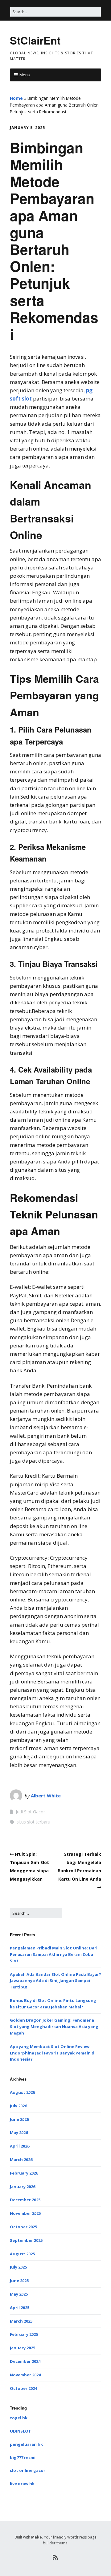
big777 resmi (23, 2457)
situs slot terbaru (33, 1822)
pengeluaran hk (26, 2444)
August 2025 (22, 2254)
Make (37, 2537)
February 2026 (24, 2173)
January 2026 (23, 2187)
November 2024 (25, 2375)
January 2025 (23, 2348)
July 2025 (18, 2267)
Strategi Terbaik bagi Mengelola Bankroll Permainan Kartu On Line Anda (79, 1867)
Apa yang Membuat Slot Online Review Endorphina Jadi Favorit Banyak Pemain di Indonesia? (53, 2053)
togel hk (19, 2418)
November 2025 (25, 2213)
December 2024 (25, 2361)
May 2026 (19, 2132)
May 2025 (19, 2294)
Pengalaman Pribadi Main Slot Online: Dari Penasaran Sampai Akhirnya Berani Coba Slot (54, 1954)
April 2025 (20, 2308)
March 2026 (21, 2160)
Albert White (46, 1796)
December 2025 (25, 2200)
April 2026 (20, 2146)
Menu (25, 75)
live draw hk (22, 2484)
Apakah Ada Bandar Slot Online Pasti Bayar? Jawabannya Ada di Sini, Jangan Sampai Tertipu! (55, 1981)
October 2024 (23, 2388)
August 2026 (22, 2092)
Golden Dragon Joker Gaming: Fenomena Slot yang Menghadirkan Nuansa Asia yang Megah (54, 2027)
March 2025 (21, 2321)
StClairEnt (35, 40)
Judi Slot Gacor (30, 1812)
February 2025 (24, 2334)
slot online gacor (28, 2470)
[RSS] (56, 2558)
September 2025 (26, 2240)
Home (16, 98)
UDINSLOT (21, 2431)
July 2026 (18, 2106)
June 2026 (19, 2119)
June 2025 (19, 2281)
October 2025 (23, 2227)
